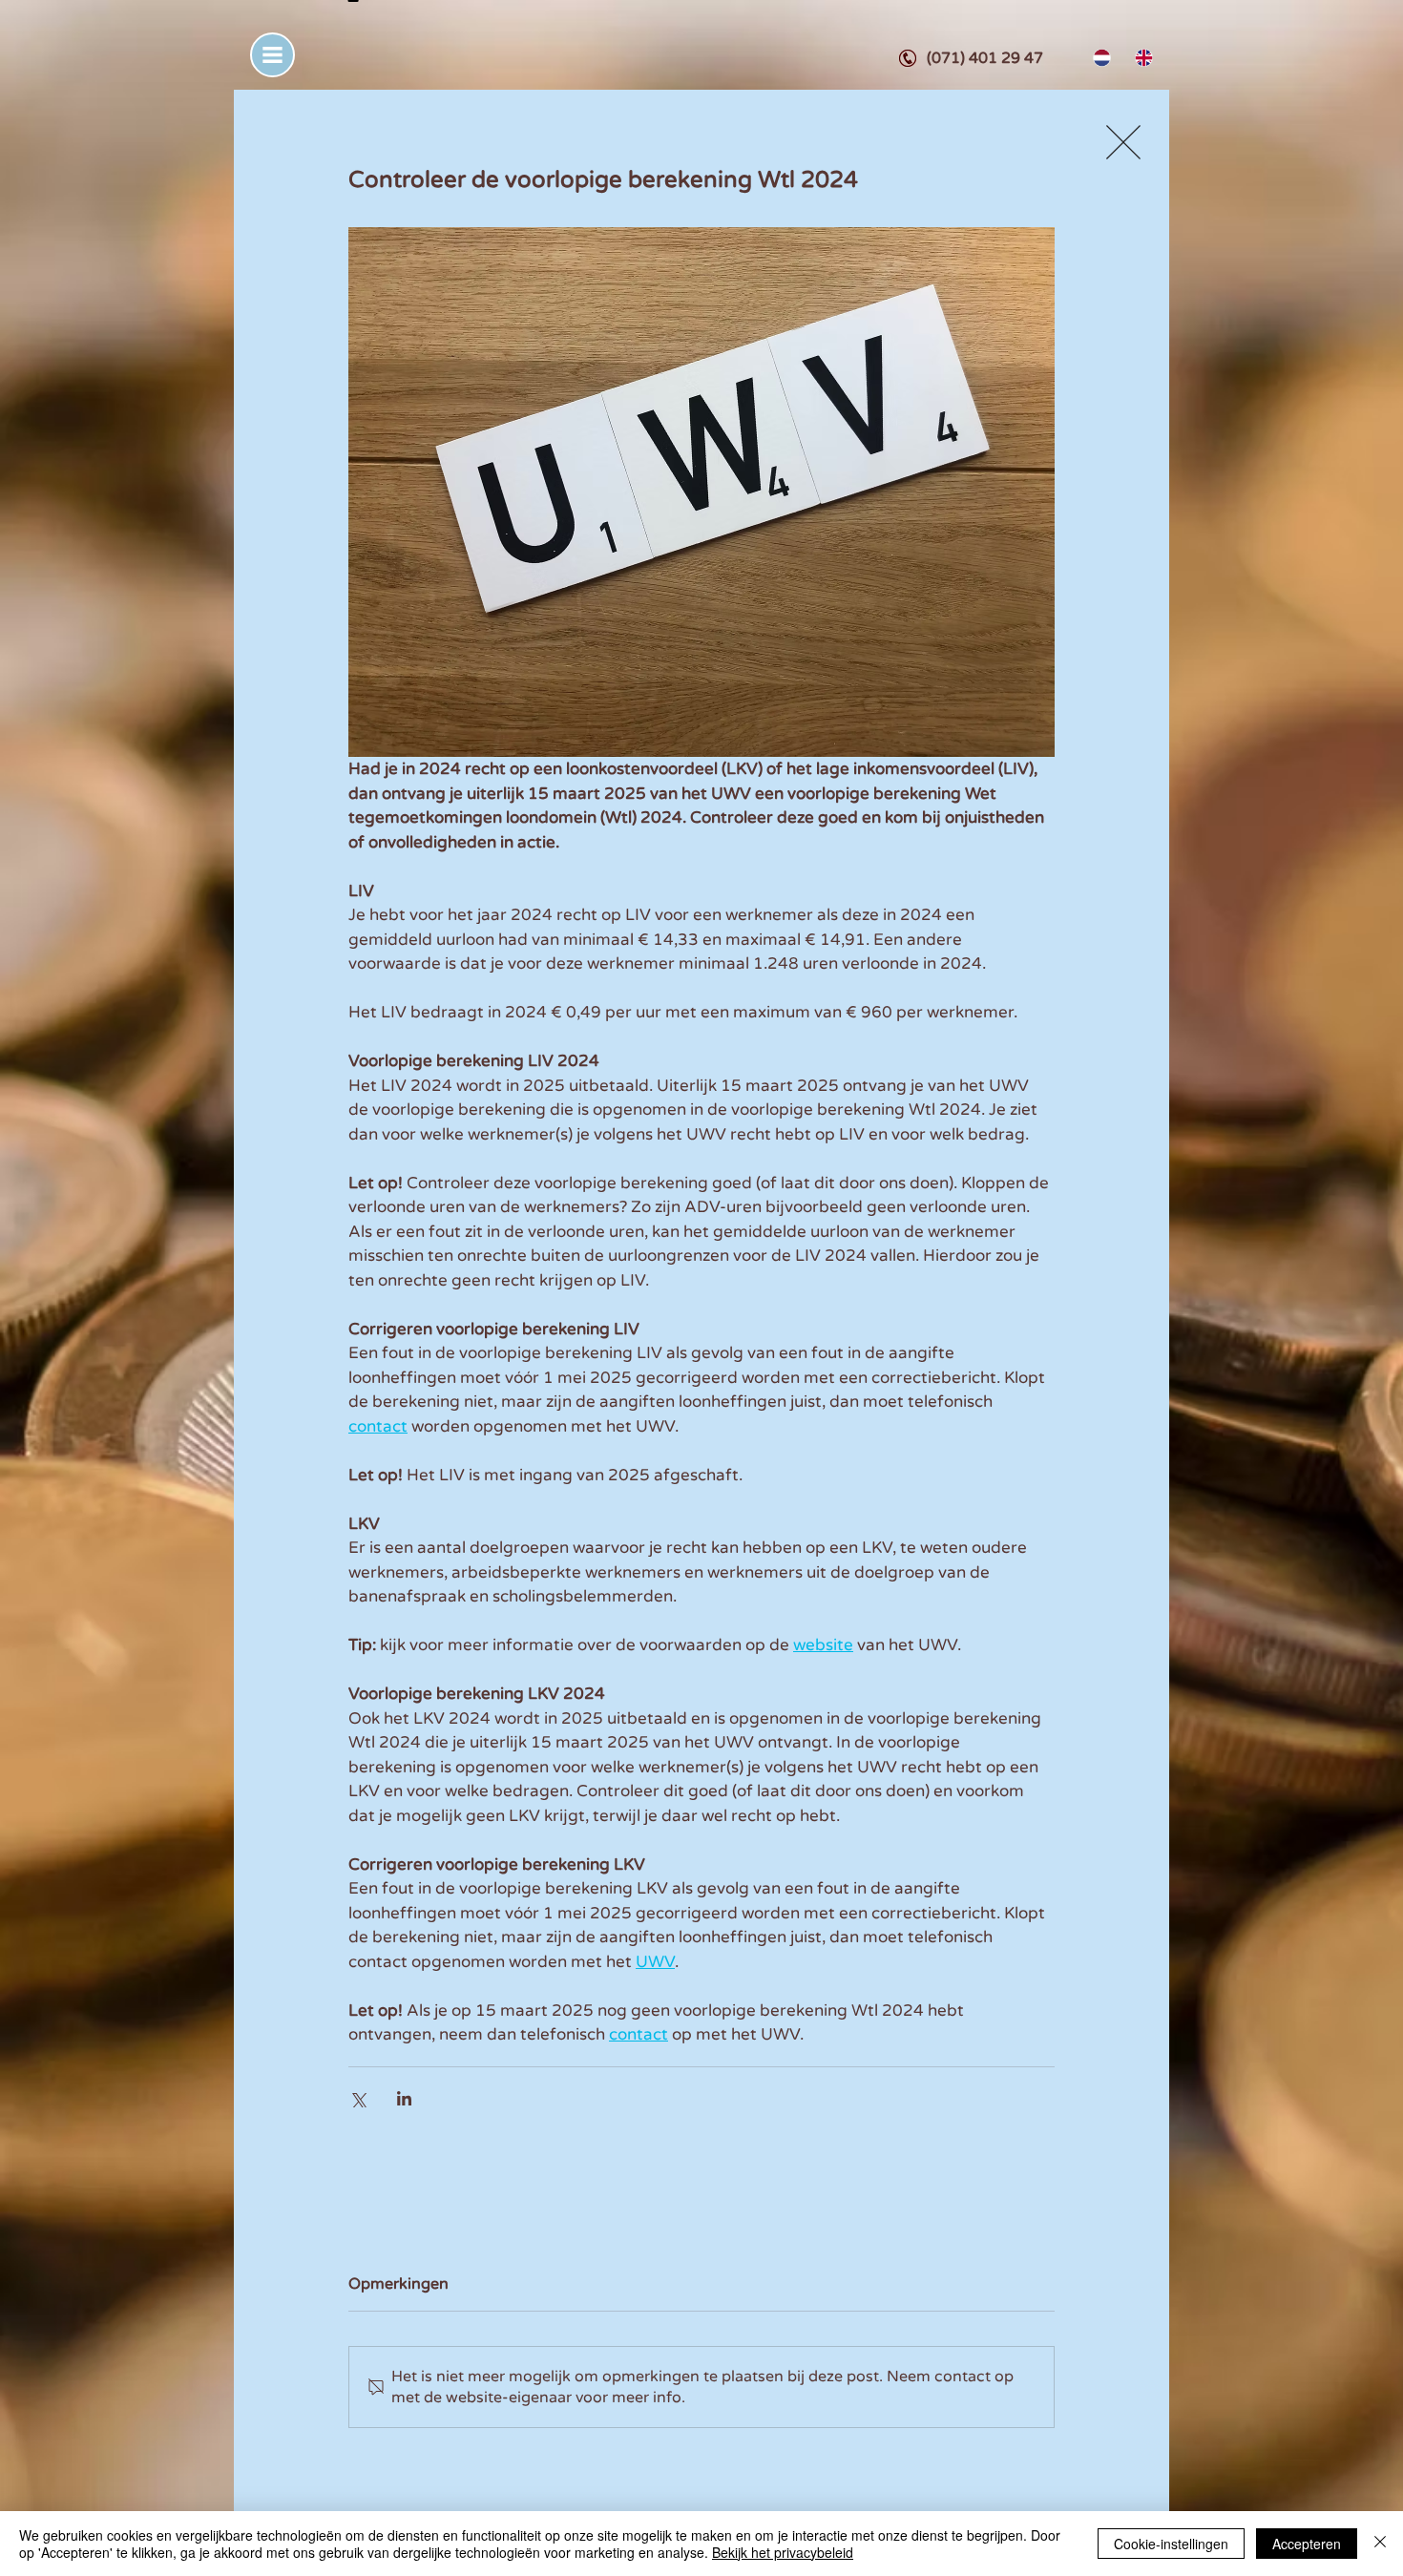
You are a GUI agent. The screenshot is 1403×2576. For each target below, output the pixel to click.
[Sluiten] (1380, 2544)
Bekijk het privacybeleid (783, 2552)
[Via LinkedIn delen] (404, 2098)
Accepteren (1307, 2544)
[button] (272, 55)
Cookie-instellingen (1171, 2544)
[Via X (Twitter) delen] (357, 2098)
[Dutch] (1100, 58)
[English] (1141, 58)
